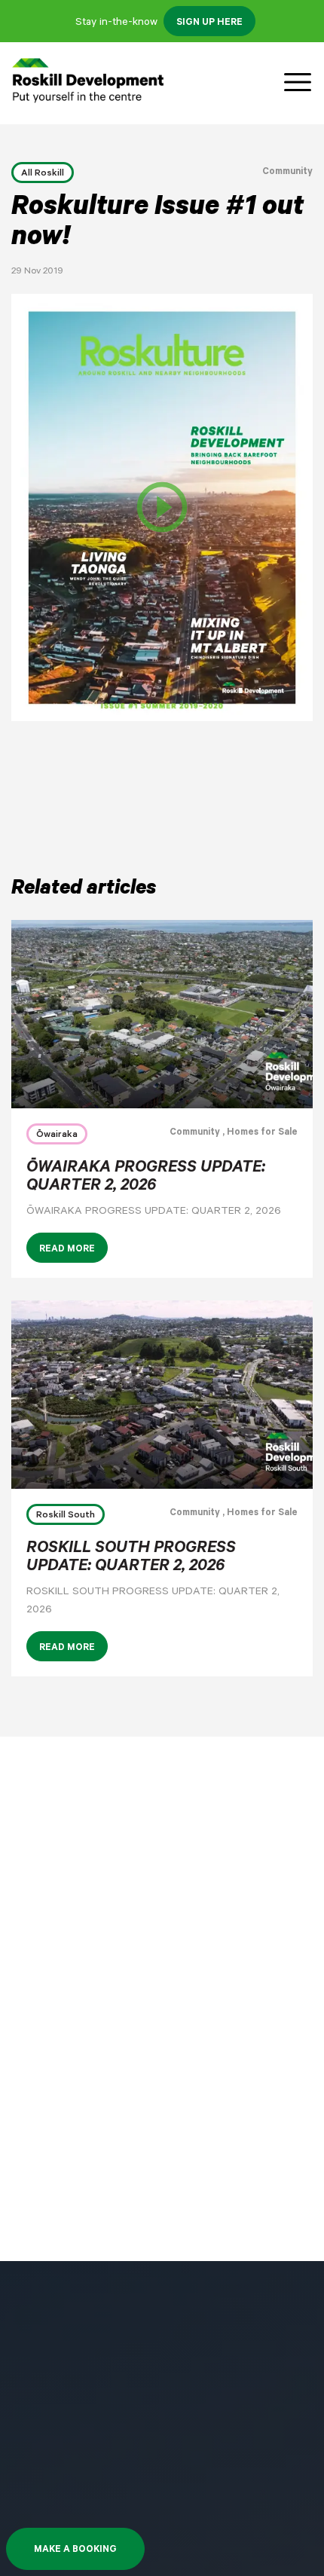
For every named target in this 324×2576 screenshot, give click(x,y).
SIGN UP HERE (209, 23)
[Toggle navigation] (298, 83)
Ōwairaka (57, 1135)
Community (287, 173)
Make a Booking (75, 2550)
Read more (67, 1250)
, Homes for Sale (259, 1133)
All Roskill (43, 174)
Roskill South (66, 1516)
